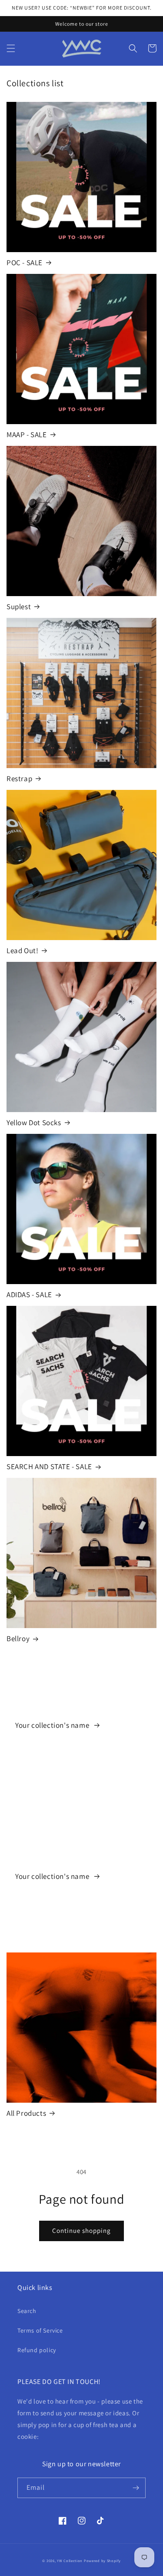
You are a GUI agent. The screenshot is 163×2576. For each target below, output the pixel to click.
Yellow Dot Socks (34, 1123)
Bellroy (18, 1639)
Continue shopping (81, 2230)
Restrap (19, 779)
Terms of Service (40, 2330)
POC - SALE (25, 263)
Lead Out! (22, 951)
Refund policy (37, 2350)
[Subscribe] (136, 2488)
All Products (26, 2113)
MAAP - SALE (27, 435)
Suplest (19, 607)
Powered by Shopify (102, 2561)
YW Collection (70, 2561)
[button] (11, 48)
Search (27, 2311)
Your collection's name (53, 1725)
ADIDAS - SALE (29, 1295)
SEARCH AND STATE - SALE (49, 1467)
